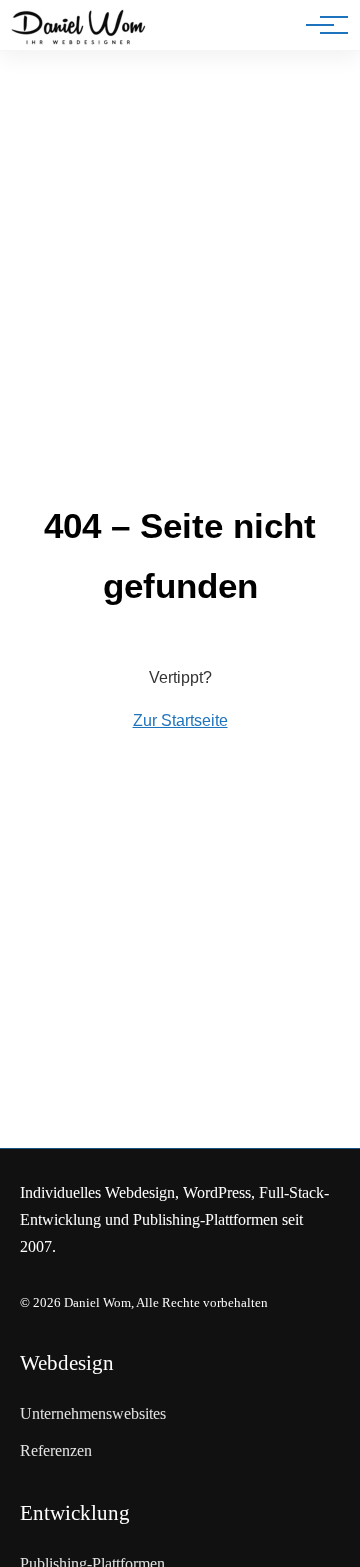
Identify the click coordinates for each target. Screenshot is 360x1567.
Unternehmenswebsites (93, 1413)
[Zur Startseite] (78, 29)
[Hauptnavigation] (320, 25)
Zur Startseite (180, 720)
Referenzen (56, 1450)
